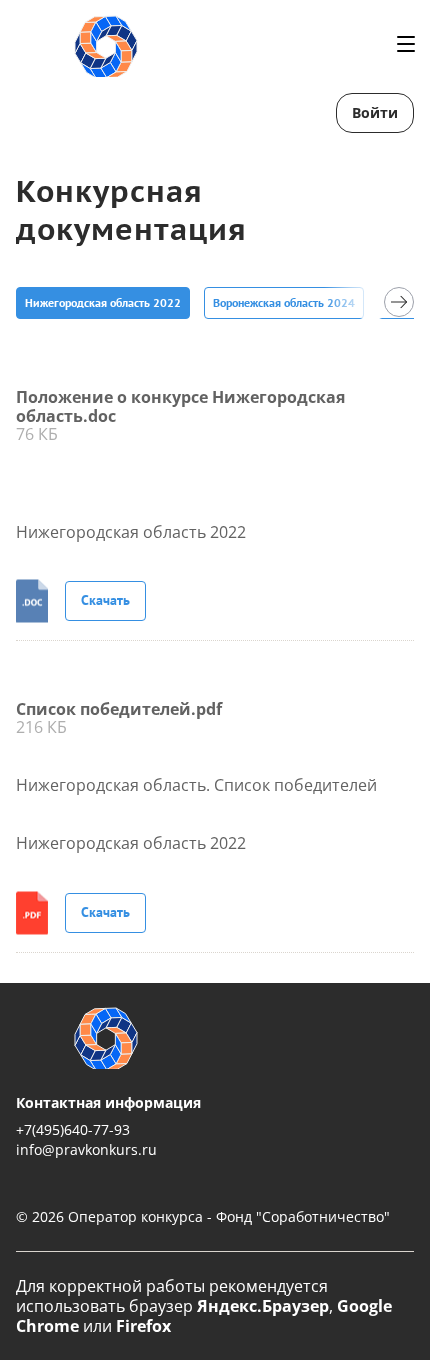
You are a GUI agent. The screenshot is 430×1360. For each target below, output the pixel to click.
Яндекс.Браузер (263, 1306)
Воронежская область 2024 (284, 302)
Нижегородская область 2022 (103, 302)
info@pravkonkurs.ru (86, 1149)
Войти (375, 112)
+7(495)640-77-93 (73, 1129)
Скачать (105, 600)
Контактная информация (108, 1102)
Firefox (143, 1326)
